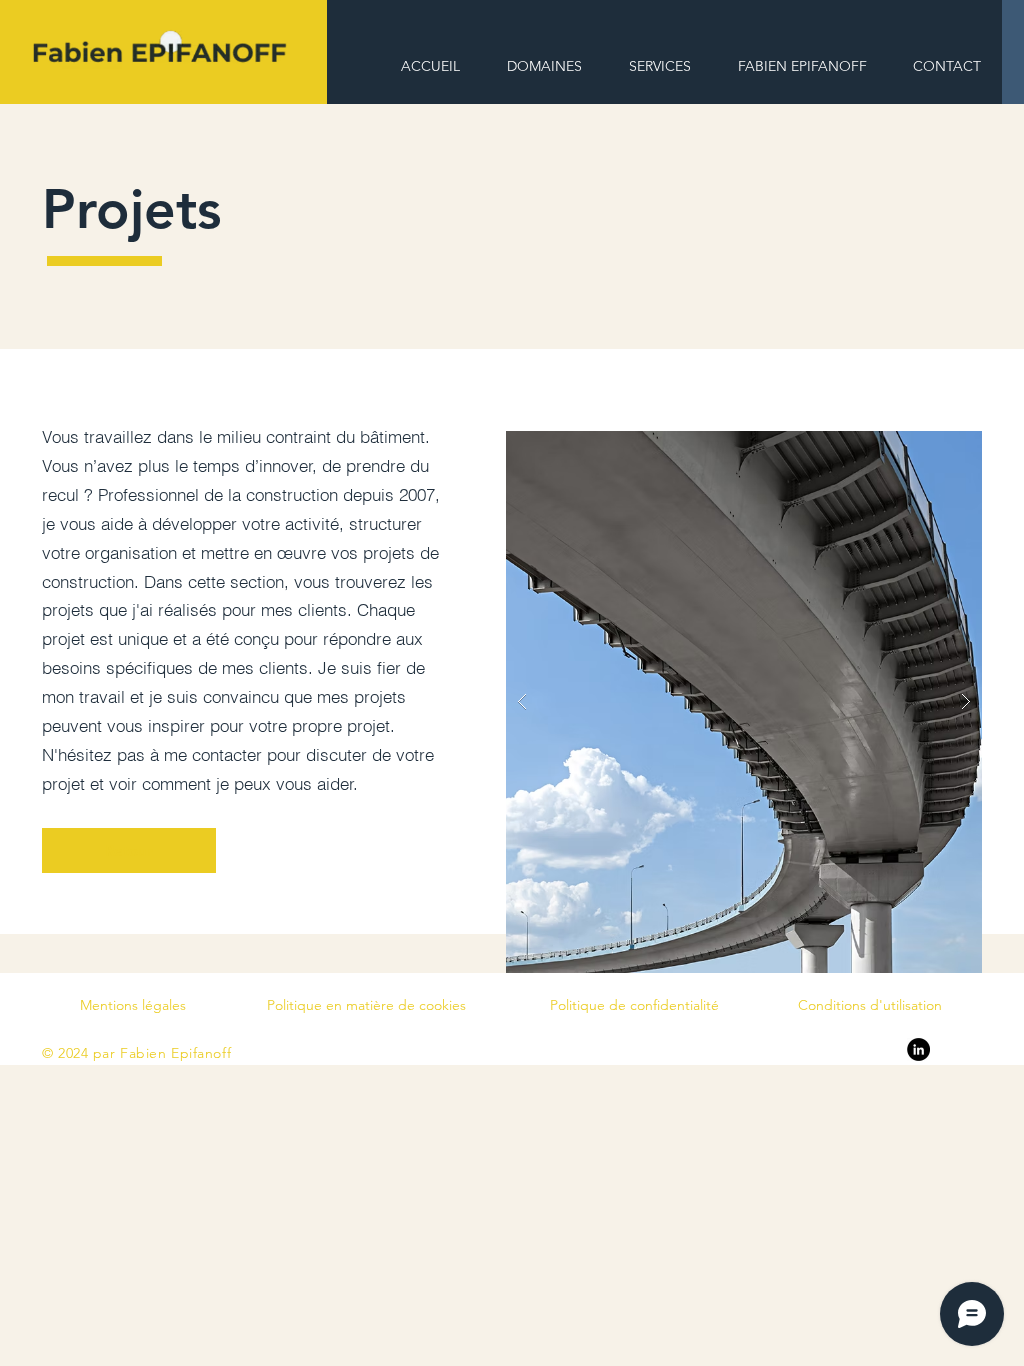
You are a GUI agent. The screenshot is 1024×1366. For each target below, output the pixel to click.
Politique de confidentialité (634, 1005)
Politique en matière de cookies (366, 1005)
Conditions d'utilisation (870, 1005)
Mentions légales (133, 1005)
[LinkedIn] (918, 1049)
